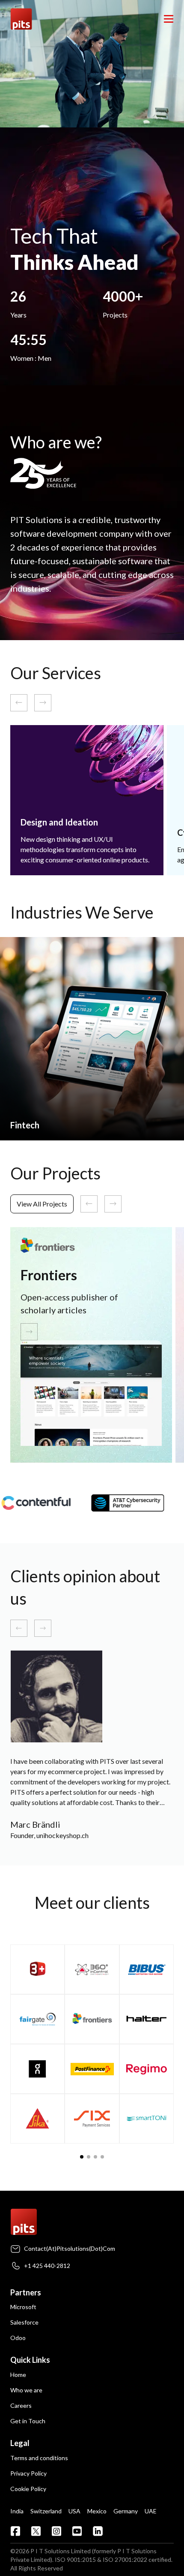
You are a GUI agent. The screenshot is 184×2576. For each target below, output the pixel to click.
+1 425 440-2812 (47, 2266)
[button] (82, 2157)
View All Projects (42, 1204)
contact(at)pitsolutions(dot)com (70, 2248)
